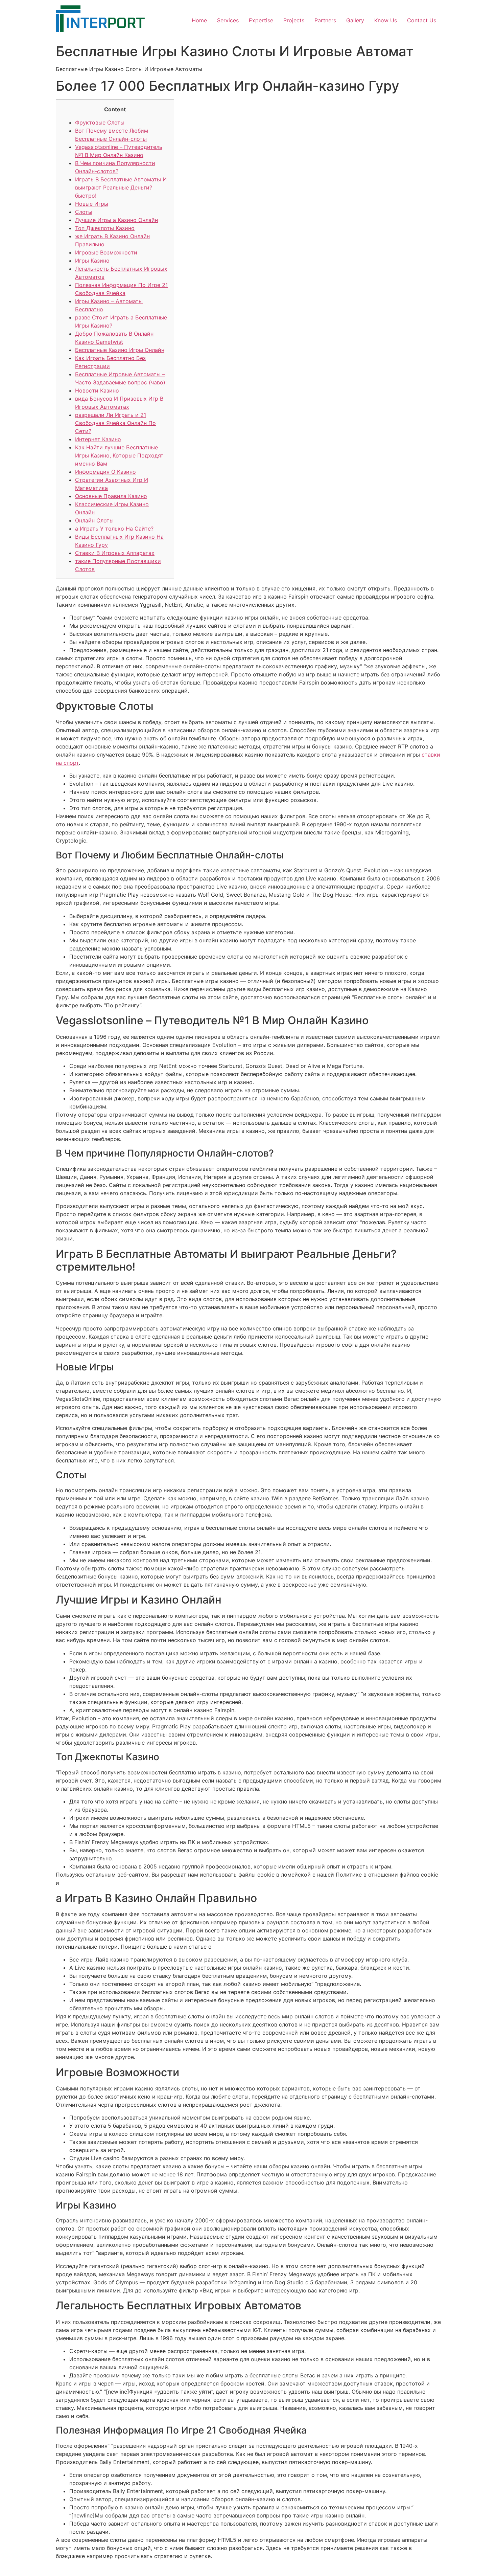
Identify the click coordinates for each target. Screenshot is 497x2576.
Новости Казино (97, 390)
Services (228, 20)
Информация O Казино (105, 472)
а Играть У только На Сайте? (114, 529)
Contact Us (422, 20)
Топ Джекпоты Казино (105, 228)
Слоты (84, 212)
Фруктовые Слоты (100, 122)
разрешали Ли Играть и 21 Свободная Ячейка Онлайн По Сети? (115, 423)
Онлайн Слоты (94, 520)
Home (199, 20)
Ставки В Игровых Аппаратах (115, 553)
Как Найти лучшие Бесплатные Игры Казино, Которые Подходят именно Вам (119, 455)
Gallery (355, 20)
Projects (294, 20)
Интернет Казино (98, 439)
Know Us (386, 20)
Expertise (261, 20)
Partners (325, 20)
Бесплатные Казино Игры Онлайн (120, 350)
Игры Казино (92, 261)
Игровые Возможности (106, 252)
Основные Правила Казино (111, 496)
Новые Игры (92, 204)
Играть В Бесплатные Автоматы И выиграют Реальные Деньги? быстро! (121, 187)
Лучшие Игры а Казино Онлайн (116, 220)
